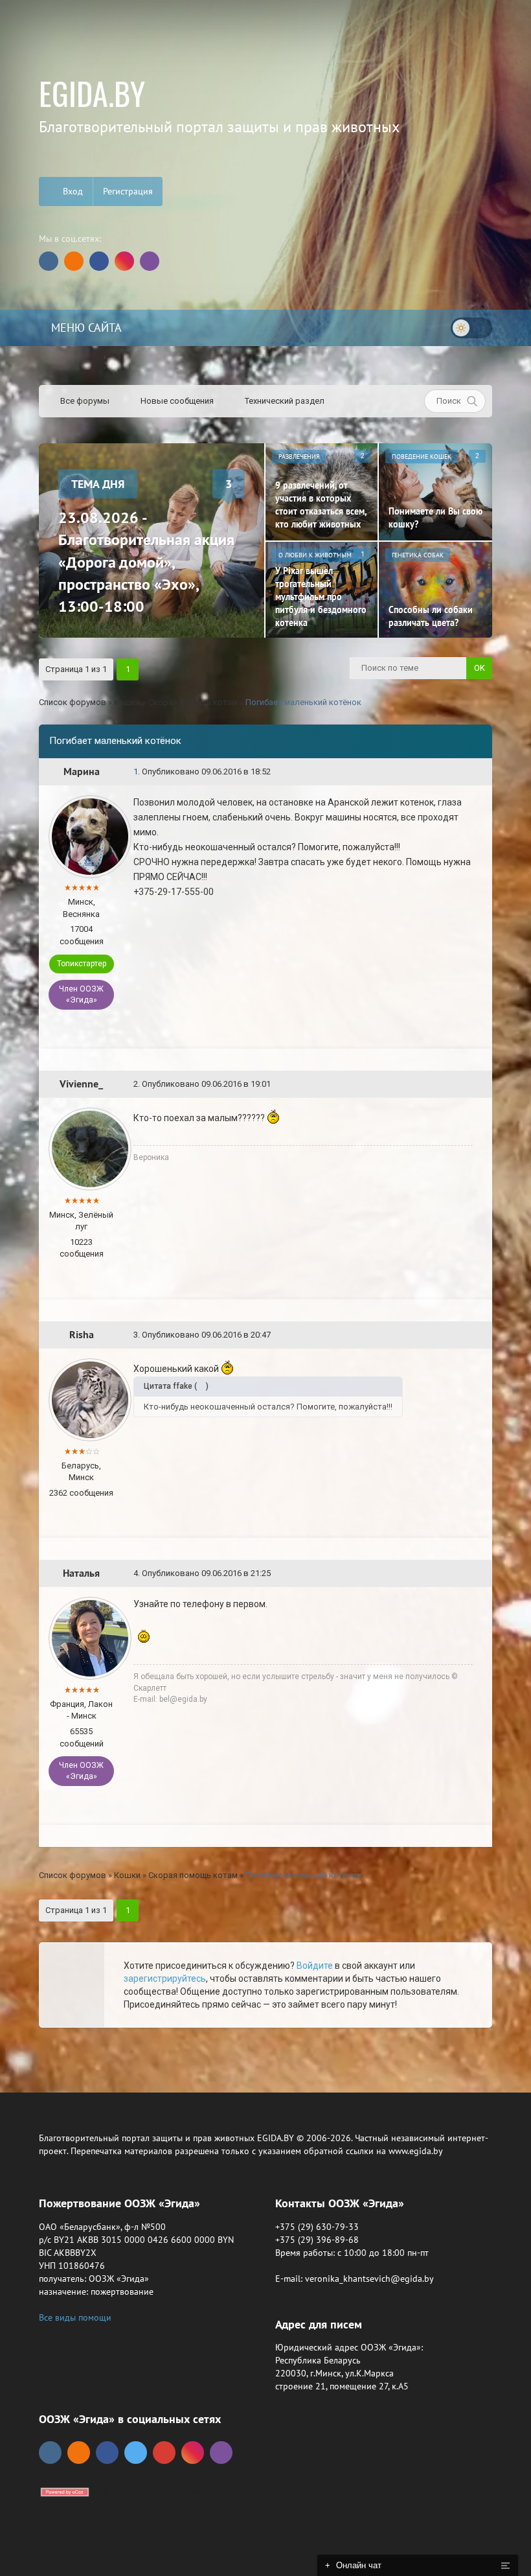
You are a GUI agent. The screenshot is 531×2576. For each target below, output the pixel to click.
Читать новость (266, 1428)
